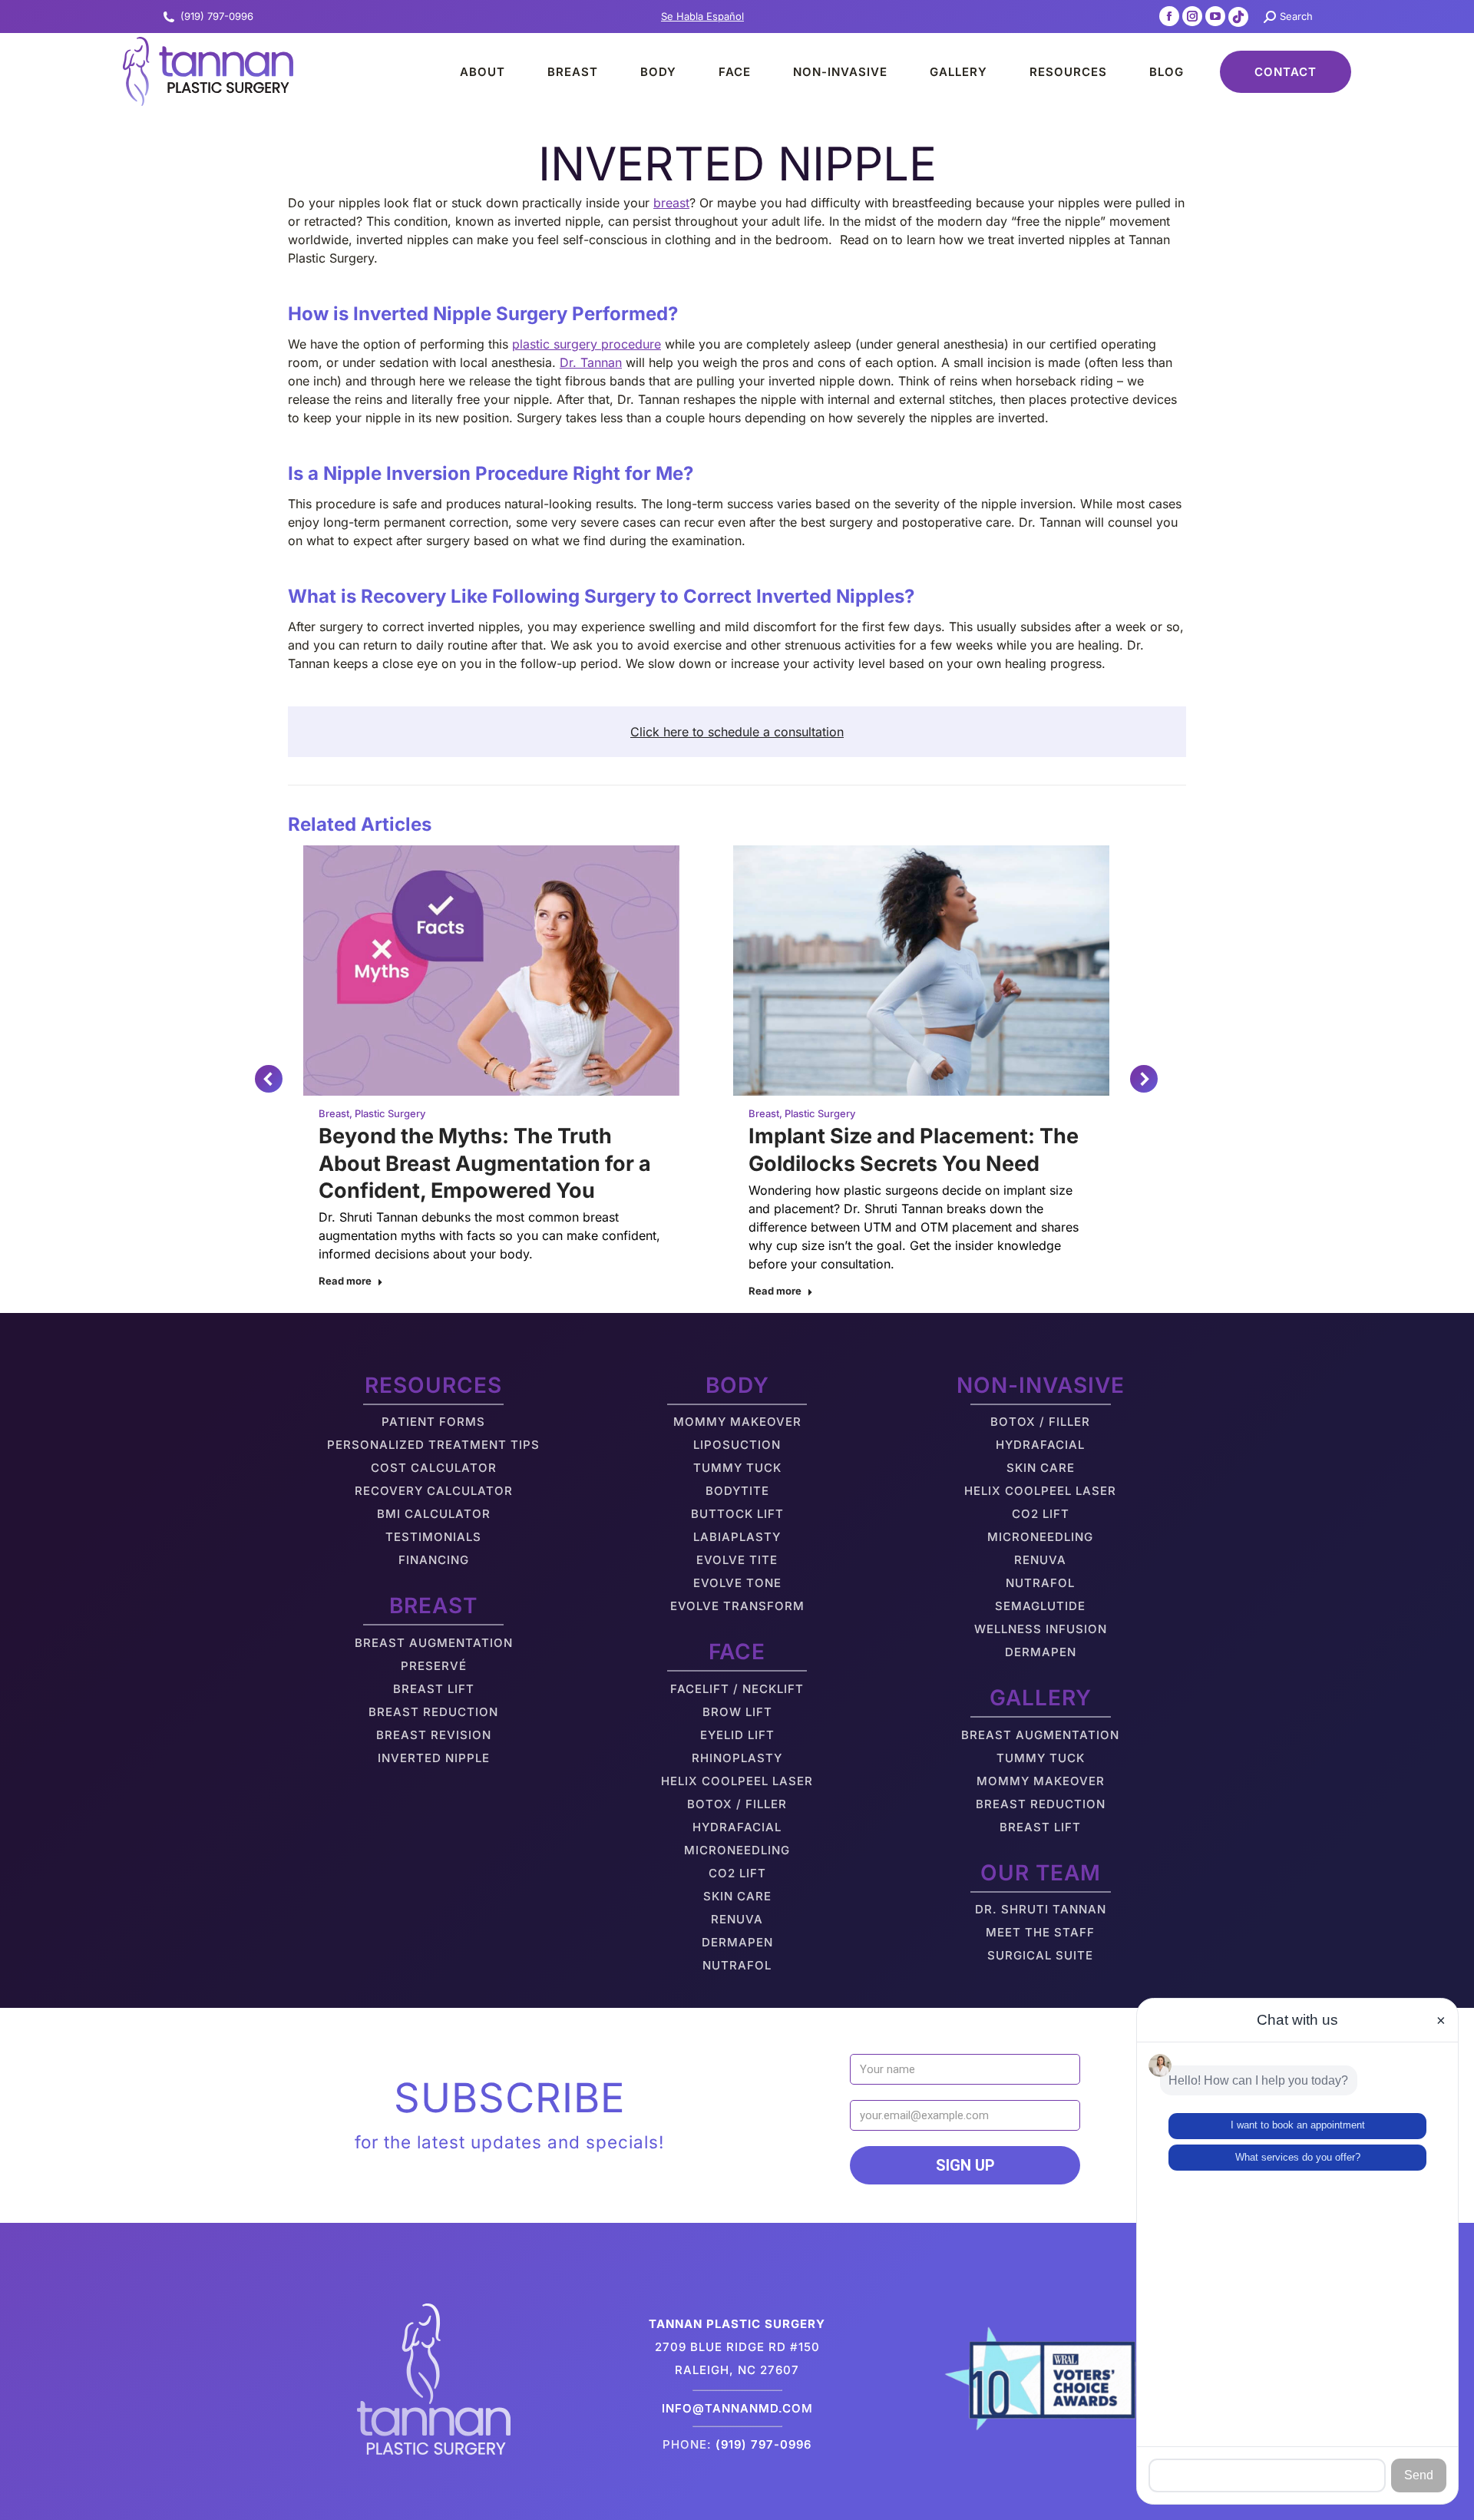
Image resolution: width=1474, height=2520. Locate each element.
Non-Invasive (1041, 1385)
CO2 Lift (737, 1873)
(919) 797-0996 (217, 16)
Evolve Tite (737, 1560)
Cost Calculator (434, 1468)
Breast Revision (434, 1735)
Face (737, 1652)
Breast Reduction (433, 1712)
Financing (434, 1560)
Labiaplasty (737, 1537)
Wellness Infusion (1041, 1629)
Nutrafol (737, 1965)
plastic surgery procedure (587, 344)
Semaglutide (1040, 1606)
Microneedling (737, 1850)
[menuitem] (469, 71)
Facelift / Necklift (737, 1689)
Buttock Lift (737, 1514)
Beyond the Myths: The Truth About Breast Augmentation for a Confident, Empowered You (485, 1163)
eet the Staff (1046, 1932)
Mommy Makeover (737, 1422)
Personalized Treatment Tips (433, 1445)
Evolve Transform (737, 1606)
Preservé (434, 1666)
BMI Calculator (434, 1514)
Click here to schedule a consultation (737, 732)
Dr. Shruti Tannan (1041, 1909)
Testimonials (433, 1537)
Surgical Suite (1040, 1955)
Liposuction (737, 1445)
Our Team (1041, 1873)
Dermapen (737, 1942)
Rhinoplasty (737, 1758)
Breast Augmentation (434, 1643)
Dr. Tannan (591, 362)
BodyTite (737, 1491)
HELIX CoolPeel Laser (737, 1781)
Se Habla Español (702, 16)
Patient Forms (433, 1422)
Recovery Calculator (434, 1491)
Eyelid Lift (737, 1735)
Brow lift (737, 1712)
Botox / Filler (737, 1804)
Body (737, 1385)
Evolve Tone (737, 1583)
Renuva (737, 1919)
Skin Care (737, 1896)
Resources (433, 1385)
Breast (334, 1113)
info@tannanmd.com (737, 2408)
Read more (345, 1281)
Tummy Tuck (737, 1468)
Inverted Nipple (434, 1758)
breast (671, 203)
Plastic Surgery (390, 1113)
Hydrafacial (737, 1827)
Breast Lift (434, 1689)
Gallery (1041, 1698)
